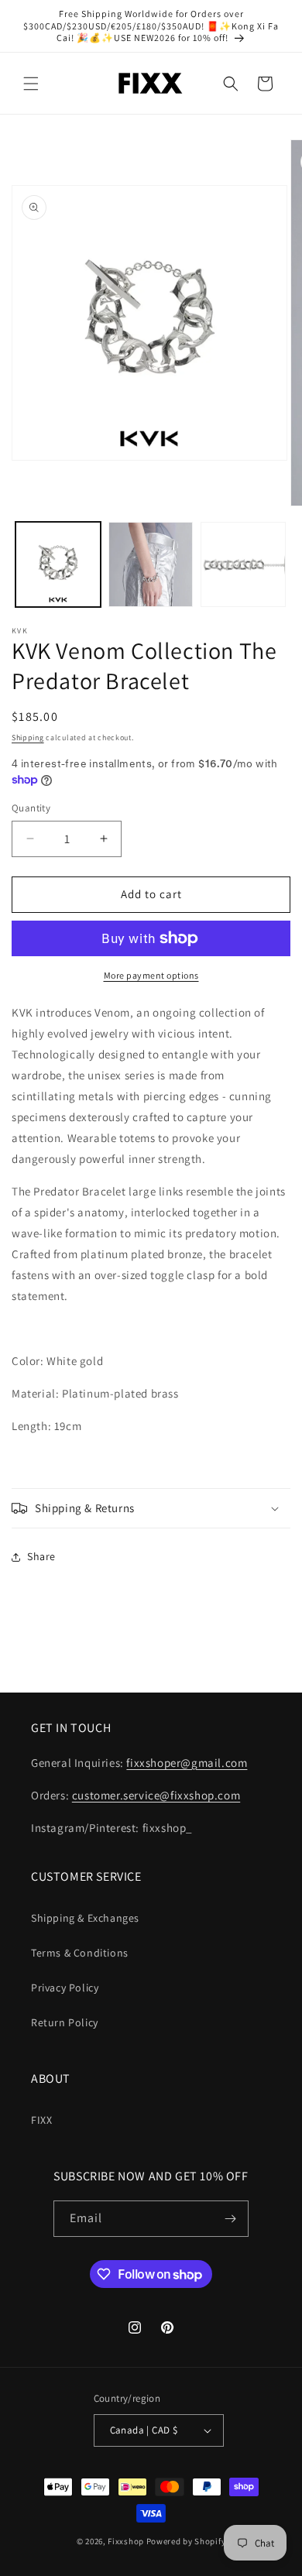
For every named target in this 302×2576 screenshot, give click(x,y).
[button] (31, 84)
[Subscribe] (231, 2219)
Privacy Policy (65, 1988)
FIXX (41, 2120)
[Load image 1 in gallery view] (58, 564)
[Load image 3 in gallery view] (243, 564)
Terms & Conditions (80, 1953)
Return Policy (65, 2022)
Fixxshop (126, 2541)
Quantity (31, 808)
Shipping (28, 737)
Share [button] (41, 1556)
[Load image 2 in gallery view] (151, 564)
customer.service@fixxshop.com (156, 1795)
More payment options (151, 975)
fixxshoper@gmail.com (187, 1763)
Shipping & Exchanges (85, 1918)
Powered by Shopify (186, 2541)
